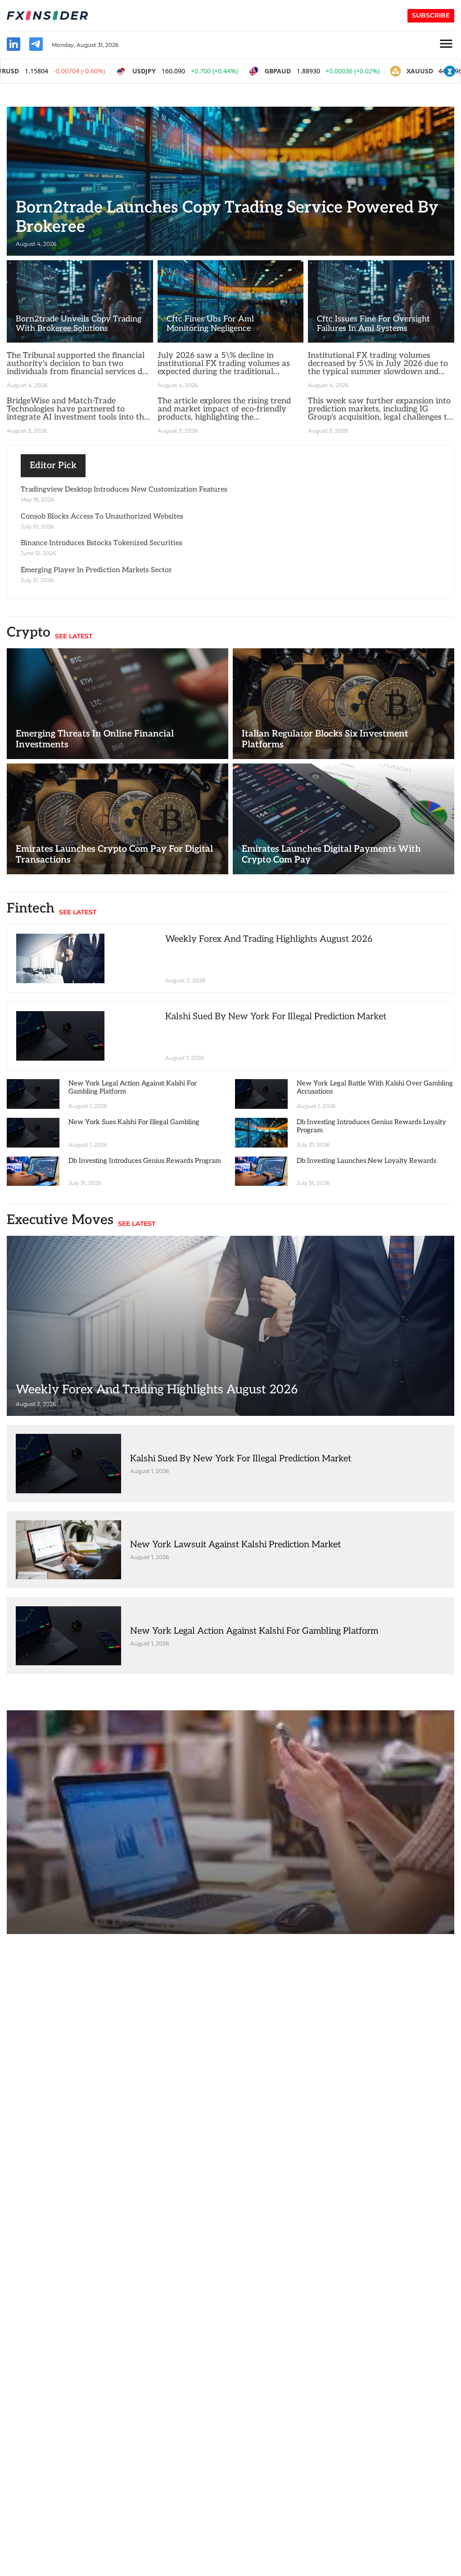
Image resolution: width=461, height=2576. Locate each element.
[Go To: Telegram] (36, 45)
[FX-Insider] (47, 16)
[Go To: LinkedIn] (14, 45)
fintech (230, 1822)
